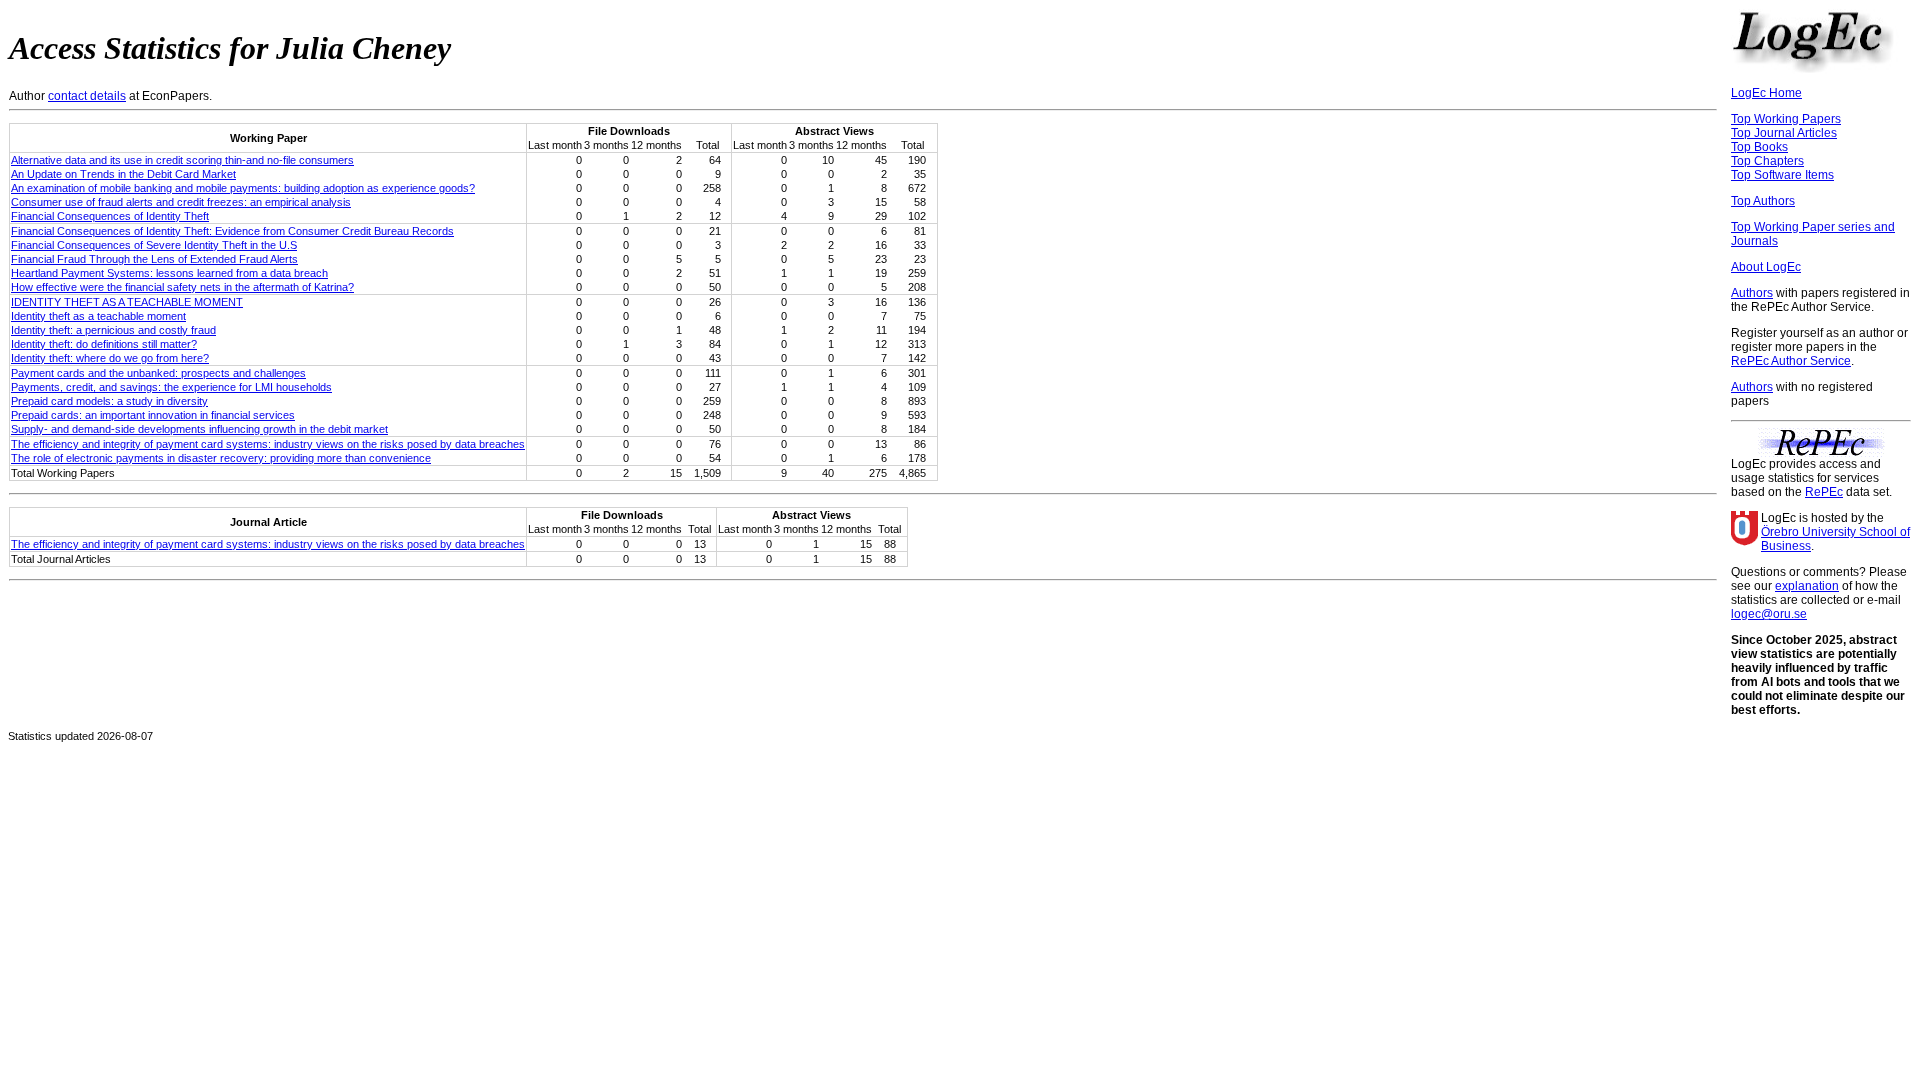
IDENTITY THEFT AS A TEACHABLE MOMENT (127, 302)
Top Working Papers (1786, 119)
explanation (1807, 586)
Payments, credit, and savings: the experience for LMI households (171, 387)
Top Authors (1763, 201)
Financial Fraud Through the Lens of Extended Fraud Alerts (154, 259)
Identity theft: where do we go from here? (110, 358)
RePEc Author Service (1791, 361)
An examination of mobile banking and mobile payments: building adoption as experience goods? (243, 188)
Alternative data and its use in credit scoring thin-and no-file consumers (182, 160)
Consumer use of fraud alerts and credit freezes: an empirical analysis (181, 202)
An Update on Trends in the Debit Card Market (123, 174)
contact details (87, 96)
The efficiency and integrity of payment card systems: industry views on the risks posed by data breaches (268, 444)
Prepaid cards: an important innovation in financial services (153, 415)
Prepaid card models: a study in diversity (109, 401)
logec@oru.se (1769, 614)
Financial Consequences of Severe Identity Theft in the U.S (154, 245)
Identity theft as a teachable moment (98, 316)
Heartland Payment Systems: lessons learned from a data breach (169, 273)
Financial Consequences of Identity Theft (110, 216)
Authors (1752, 293)
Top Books (1759, 147)
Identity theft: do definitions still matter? (104, 344)
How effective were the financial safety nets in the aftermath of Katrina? (182, 287)
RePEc (1824, 492)
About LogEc (1766, 267)
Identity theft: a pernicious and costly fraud (113, 330)
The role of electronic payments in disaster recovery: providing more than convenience (221, 458)
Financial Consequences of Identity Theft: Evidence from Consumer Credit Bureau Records (232, 231)
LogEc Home (1766, 93)
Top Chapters (1767, 161)
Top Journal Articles (1784, 133)
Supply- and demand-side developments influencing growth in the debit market (199, 429)
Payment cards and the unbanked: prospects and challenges (158, 373)
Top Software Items (1782, 175)
